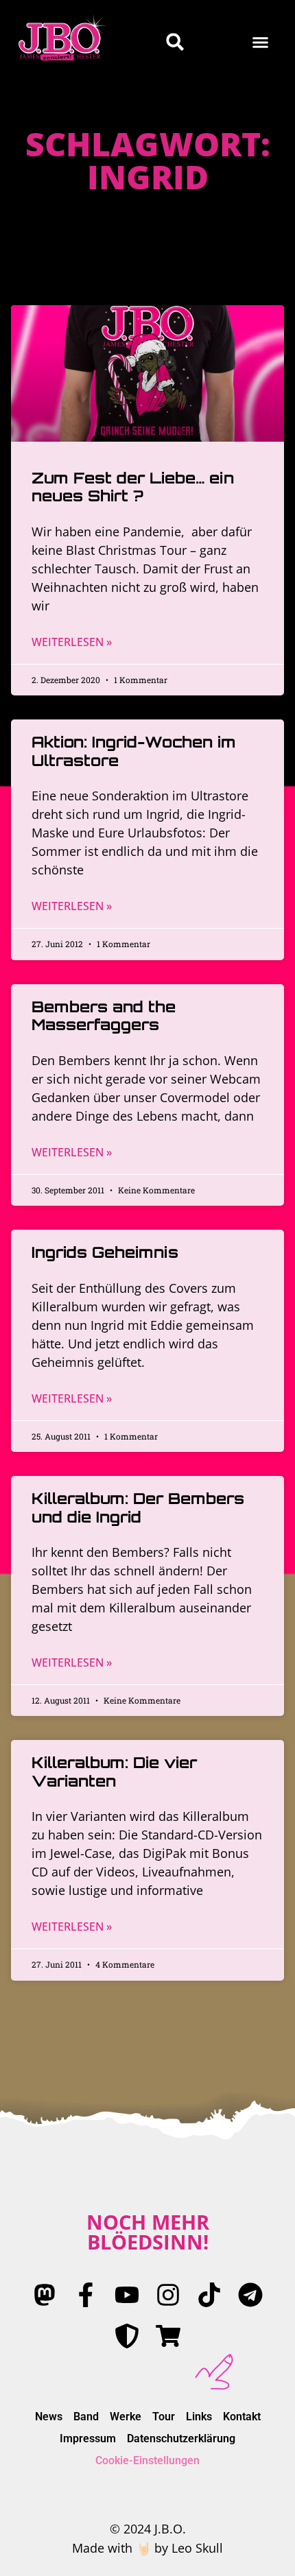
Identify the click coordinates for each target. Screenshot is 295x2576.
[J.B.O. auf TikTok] (209, 2295)
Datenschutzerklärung (181, 2438)
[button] (261, 42)
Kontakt (242, 2417)
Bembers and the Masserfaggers (104, 1015)
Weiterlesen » (72, 642)
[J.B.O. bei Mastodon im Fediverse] (45, 2295)
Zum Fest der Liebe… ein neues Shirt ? (133, 487)
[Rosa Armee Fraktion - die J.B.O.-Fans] (127, 2336)
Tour (164, 2417)
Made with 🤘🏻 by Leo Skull (147, 2548)
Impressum (88, 2438)
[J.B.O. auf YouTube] (127, 2295)
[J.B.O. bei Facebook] (86, 2295)
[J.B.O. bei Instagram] (168, 2295)
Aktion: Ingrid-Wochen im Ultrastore (134, 751)
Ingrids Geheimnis (105, 1252)
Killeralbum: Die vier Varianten (114, 1771)
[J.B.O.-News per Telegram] (250, 2295)
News (49, 2417)
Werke (126, 2417)
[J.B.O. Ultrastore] (168, 2336)
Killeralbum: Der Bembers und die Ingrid (138, 1507)
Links (199, 2417)
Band (86, 2417)
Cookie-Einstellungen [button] (147, 2460)
